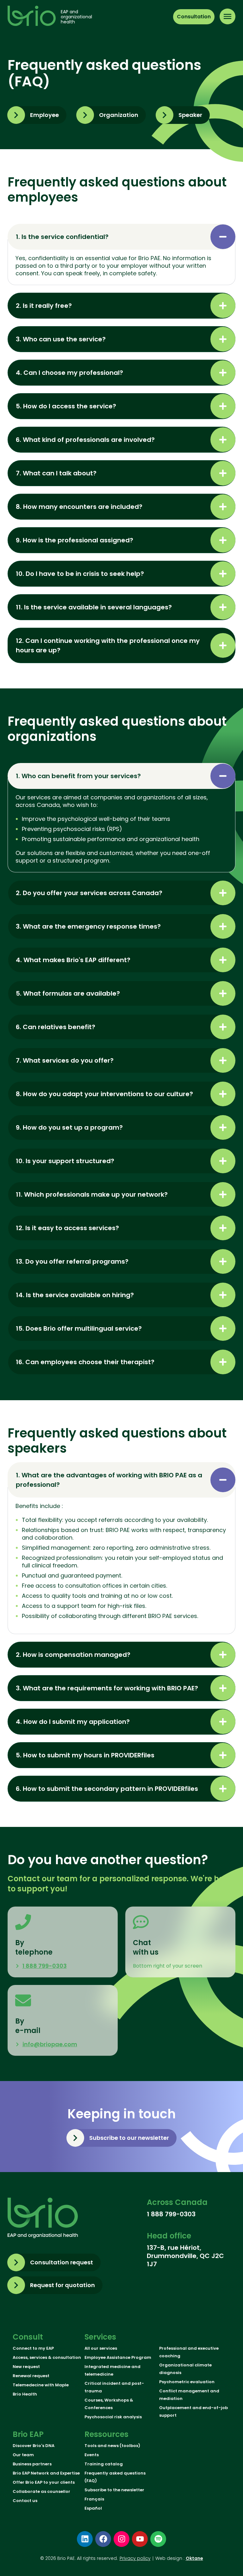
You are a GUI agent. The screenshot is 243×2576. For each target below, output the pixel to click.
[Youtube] (140, 2539)
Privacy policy (135, 2558)
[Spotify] (158, 2539)
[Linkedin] (85, 2539)
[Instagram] (121, 2539)
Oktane (194, 2558)
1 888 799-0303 (171, 2214)
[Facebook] (103, 2539)
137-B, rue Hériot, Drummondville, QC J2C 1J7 (185, 2256)
